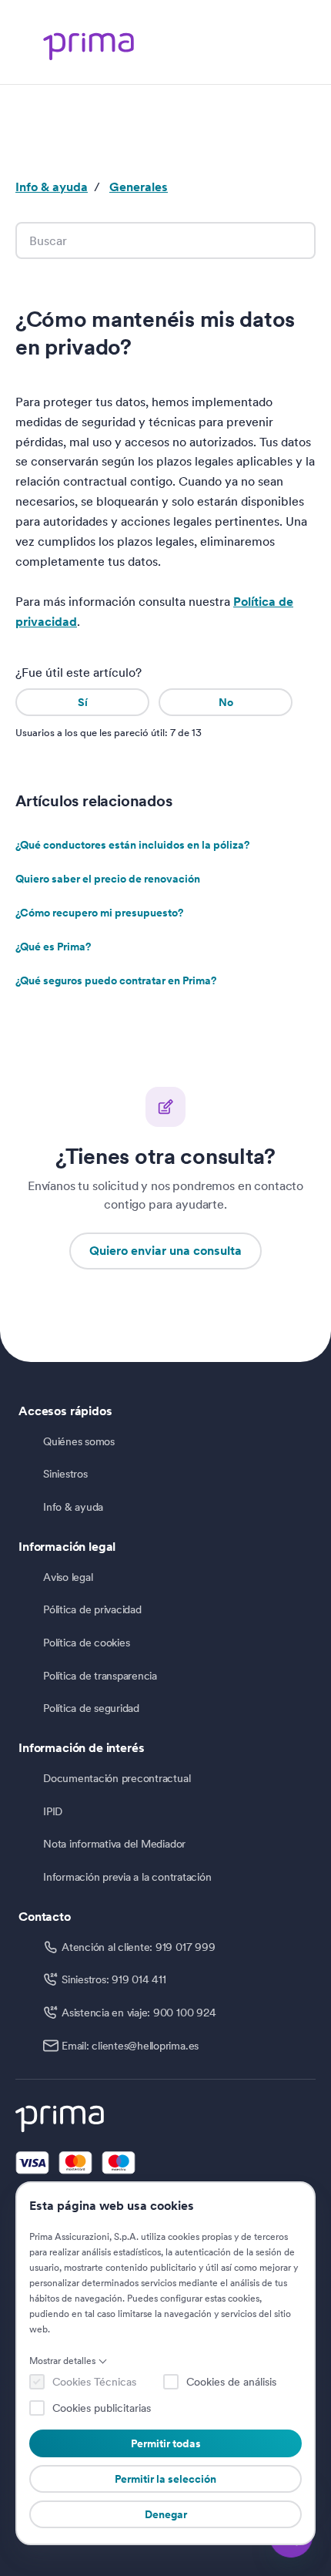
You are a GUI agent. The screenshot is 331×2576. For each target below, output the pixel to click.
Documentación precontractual (117, 1778)
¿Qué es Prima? (53, 947)
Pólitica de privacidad (92, 1609)
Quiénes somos (79, 1441)
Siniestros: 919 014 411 (114, 1979)
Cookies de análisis (231, 2382)
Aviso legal (68, 1577)
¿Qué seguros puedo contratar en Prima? (116, 980)
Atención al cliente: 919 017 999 (138, 1947)
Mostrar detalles (62, 2361)
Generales (139, 187)
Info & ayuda (52, 187)
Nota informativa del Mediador (114, 1844)
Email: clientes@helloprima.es (130, 2046)
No (226, 702)
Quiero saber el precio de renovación (108, 879)
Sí (83, 702)
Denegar (166, 2514)
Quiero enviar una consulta (165, 1251)
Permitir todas (166, 2443)
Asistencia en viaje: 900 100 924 (139, 2013)
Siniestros (65, 1474)
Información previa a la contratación (127, 1877)
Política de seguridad (91, 1708)
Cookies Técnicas (94, 2382)
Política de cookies (86, 1643)
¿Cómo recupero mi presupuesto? (99, 913)
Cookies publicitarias (102, 2408)
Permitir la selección (165, 2479)
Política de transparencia (100, 1676)
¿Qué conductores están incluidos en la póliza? (132, 845)
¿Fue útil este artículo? (79, 673)
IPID (53, 1811)
